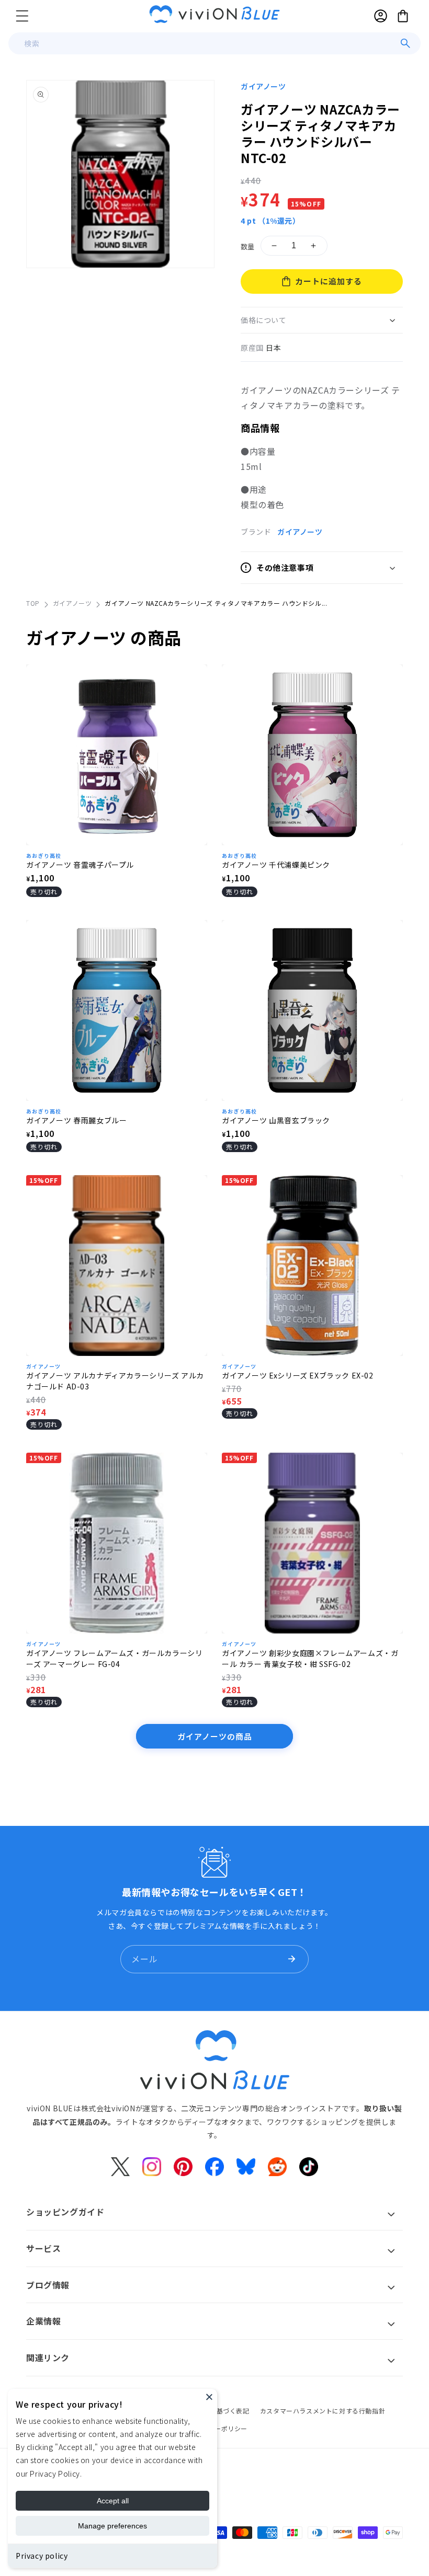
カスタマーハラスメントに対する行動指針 (323, 2411)
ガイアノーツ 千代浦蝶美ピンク (276, 865)
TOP (33, 603)
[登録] (291, 1959)
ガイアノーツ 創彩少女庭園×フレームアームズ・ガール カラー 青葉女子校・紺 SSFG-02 (310, 1658)
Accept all (113, 2501)
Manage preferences (112, 2526)
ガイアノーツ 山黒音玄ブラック (276, 1120)
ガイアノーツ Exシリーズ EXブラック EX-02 (298, 1375)
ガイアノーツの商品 (215, 1736)
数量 (248, 246)
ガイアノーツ (263, 86)
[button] (22, 16)
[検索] (405, 43)
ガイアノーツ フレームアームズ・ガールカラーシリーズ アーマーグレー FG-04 (114, 1658)
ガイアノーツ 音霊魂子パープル (80, 865)
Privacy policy (42, 2556)
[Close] (209, 2397)
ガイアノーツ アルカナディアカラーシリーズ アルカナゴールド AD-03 (115, 1381)
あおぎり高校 (44, 855)
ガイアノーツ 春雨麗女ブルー (76, 1120)
